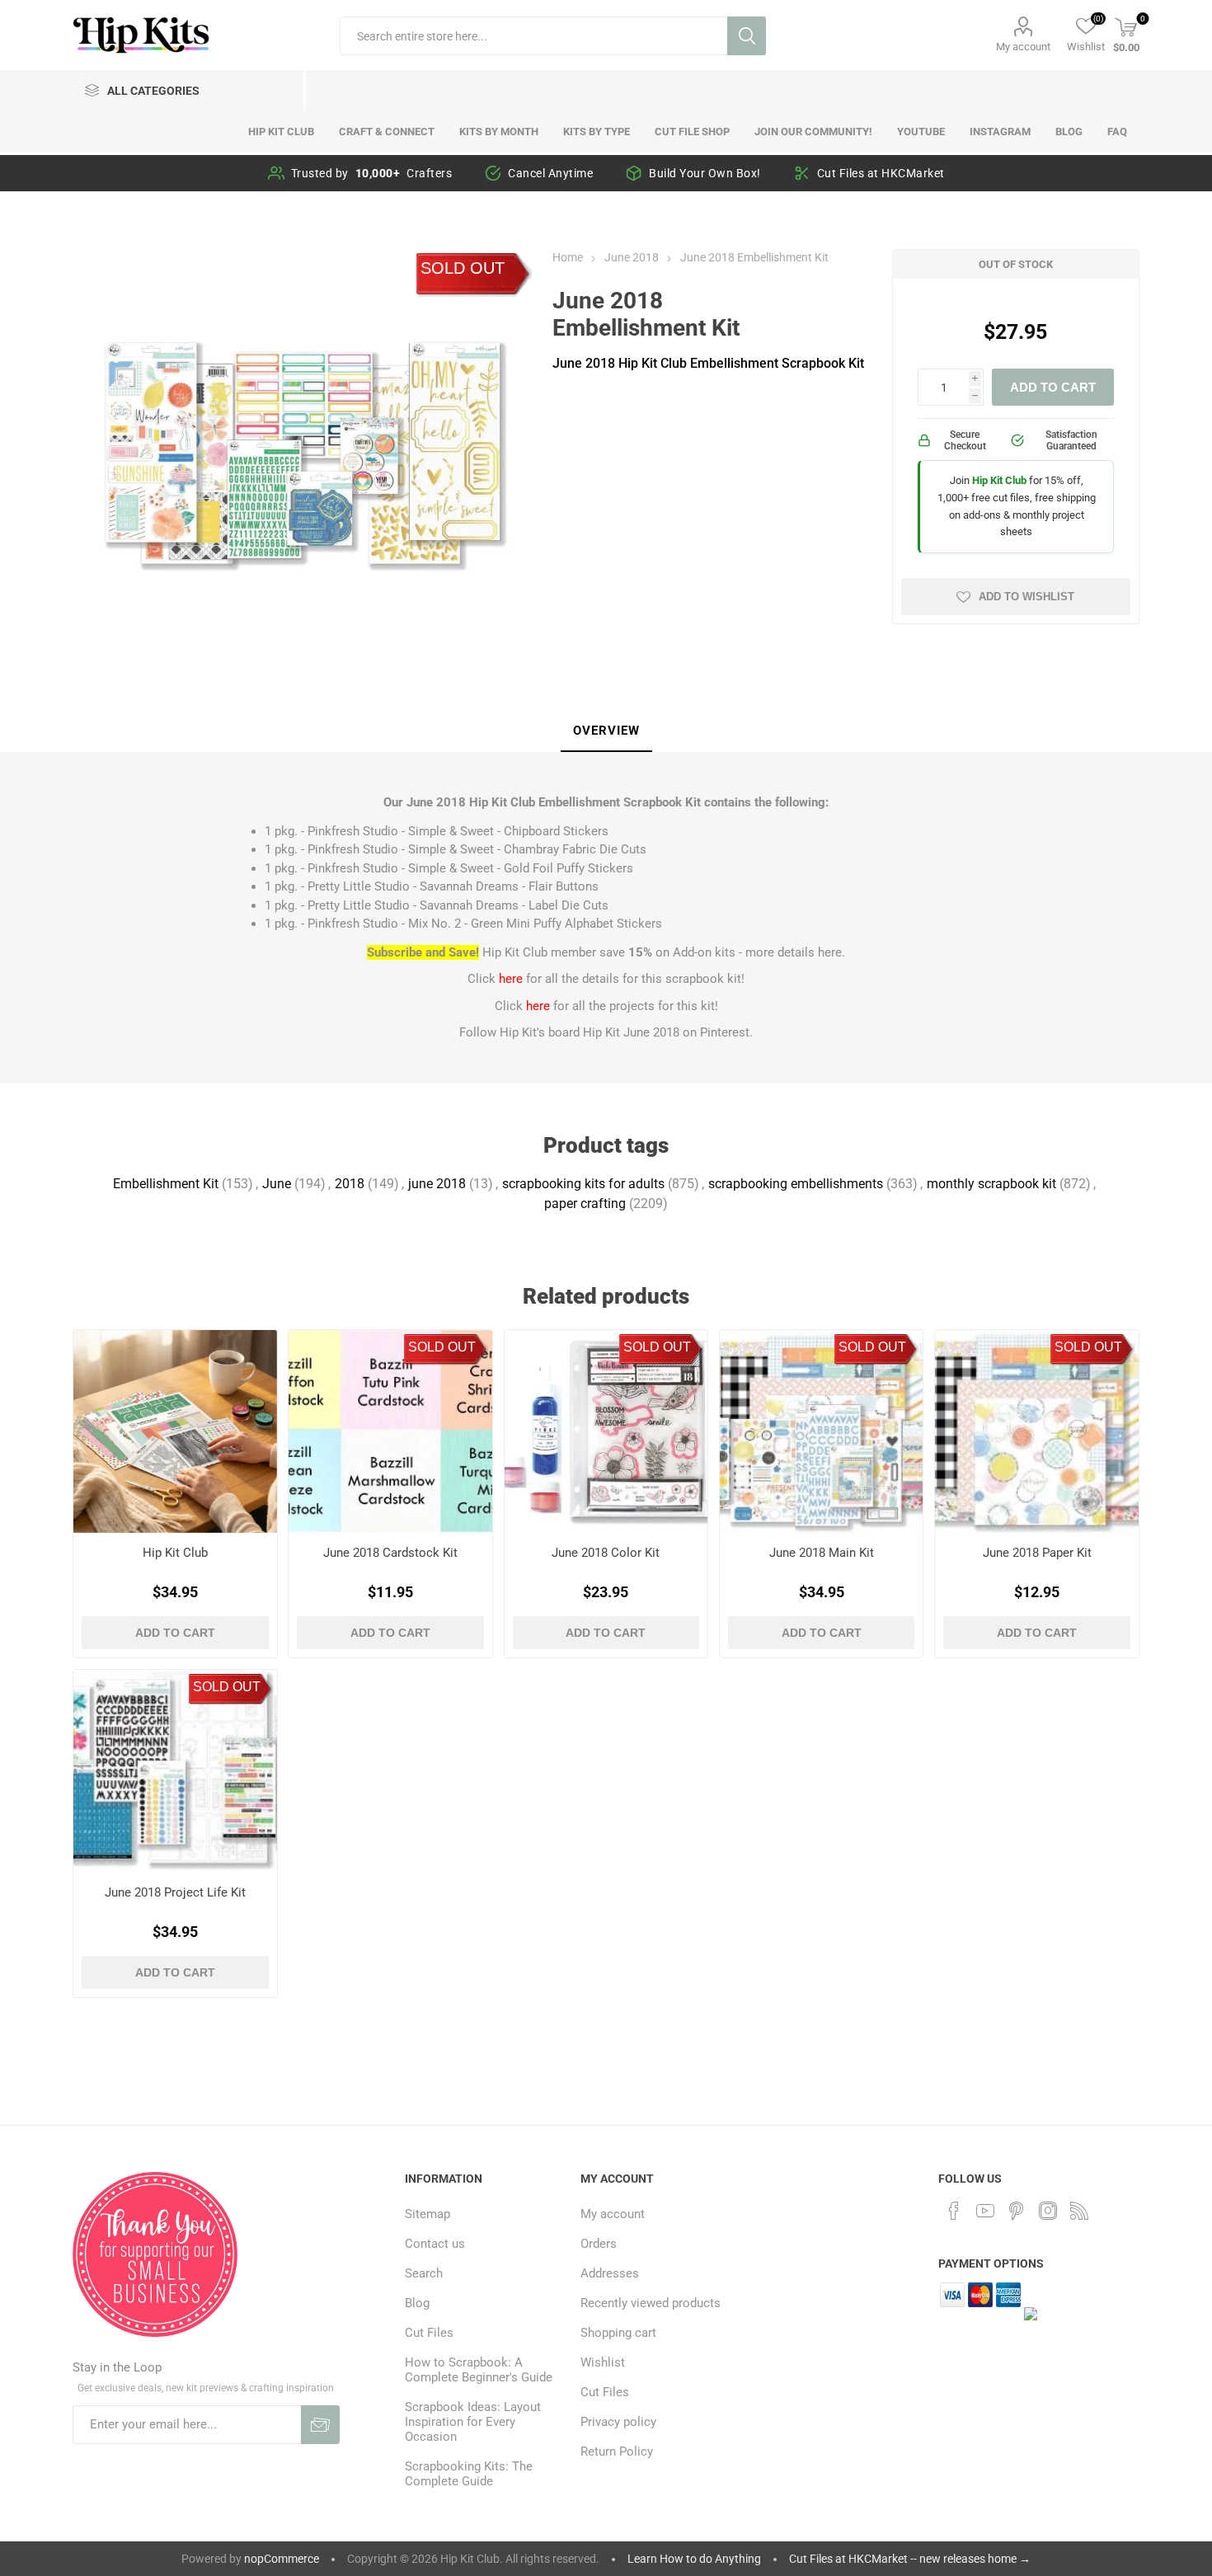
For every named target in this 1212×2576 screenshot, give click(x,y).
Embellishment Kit (166, 1184)
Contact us (435, 2244)
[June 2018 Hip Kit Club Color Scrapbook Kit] (606, 1431)
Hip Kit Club (175, 1553)
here (830, 952)
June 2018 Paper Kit (1037, 1553)
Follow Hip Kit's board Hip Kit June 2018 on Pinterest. (606, 1032)
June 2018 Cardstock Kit (390, 1553)
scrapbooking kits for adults (583, 1184)
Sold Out (463, 268)
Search (747, 36)
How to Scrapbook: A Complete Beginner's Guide (479, 2370)
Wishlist (603, 2362)
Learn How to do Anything (694, 2559)
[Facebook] (954, 2211)
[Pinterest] (1017, 2211)
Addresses (610, 2273)
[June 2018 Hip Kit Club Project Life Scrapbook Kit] (175, 1771)
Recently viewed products (651, 2303)
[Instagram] (1048, 2211)
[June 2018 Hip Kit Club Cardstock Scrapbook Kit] (390, 1431)
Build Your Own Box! (705, 173)
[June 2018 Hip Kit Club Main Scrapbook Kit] (821, 1431)
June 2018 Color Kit (606, 1553)
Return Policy (617, 2451)
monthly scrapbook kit (991, 1184)
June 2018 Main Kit (822, 1553)
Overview (606, 731)
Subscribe (320, 2425)
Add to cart (1053, 387)
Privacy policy (618, 2422)
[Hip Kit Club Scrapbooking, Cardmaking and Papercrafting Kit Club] (175, 1431)
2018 (350, 1184)
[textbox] (533, 36)
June (277, 1184)
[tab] (606, 731)
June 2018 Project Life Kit (175, 1892)
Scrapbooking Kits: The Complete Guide (469, 2474)
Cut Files (429, 2333)
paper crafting (585, 1203)
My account (1023, 47)
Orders (599, 2244)
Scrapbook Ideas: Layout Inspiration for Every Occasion (473, 2422)
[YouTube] (985, 2211)
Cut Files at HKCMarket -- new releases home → (910, 2559)
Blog (417, 2303)
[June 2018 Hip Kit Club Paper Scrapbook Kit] (1036, 1431)
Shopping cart (618, 2333)
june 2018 (437, 1184)
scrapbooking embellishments (796, 1184)
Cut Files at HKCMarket (881, 173)
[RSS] (1079, 2211)
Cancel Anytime (550, 173)
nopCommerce (282, 2559)
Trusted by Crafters (372, 173)
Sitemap (427, 2214)
